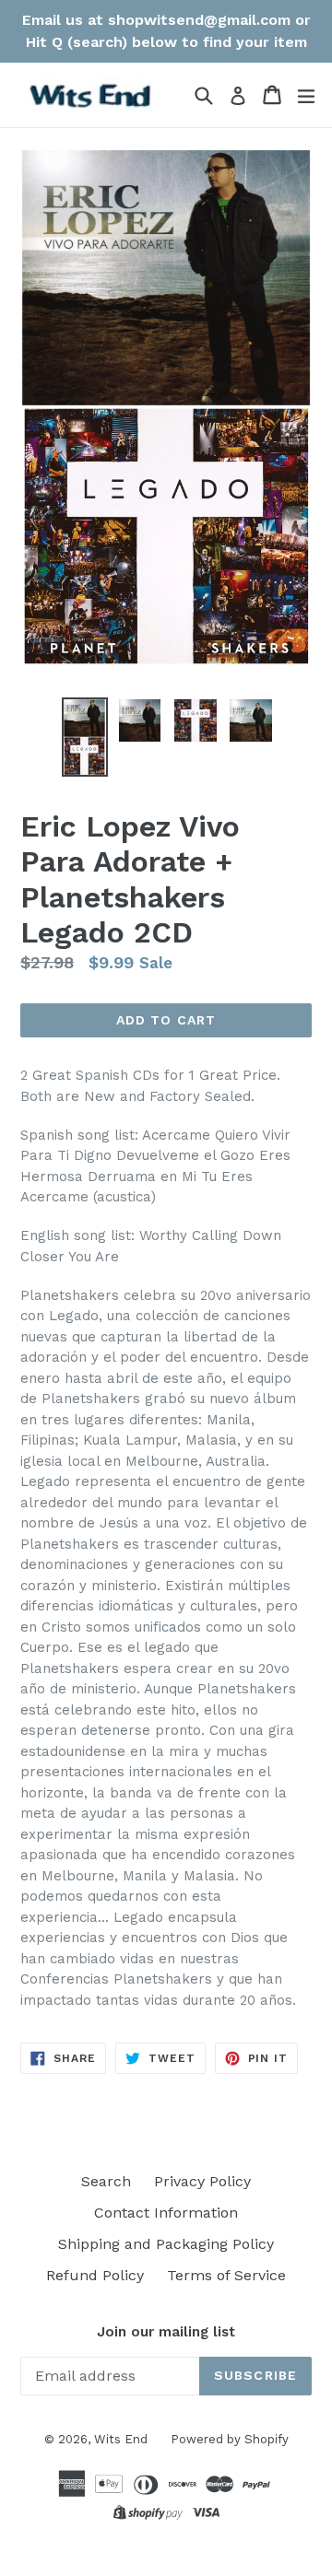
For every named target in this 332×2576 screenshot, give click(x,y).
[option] (85, 737)
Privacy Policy (202, 2181)
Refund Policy (95, 2275)
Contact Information (166, 2213)
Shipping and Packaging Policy (166, 2244)
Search (106, 2181)
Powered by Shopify (230, 2439)
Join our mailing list (166, 2332)
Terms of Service (226, 2275)
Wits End (121, 2439)
